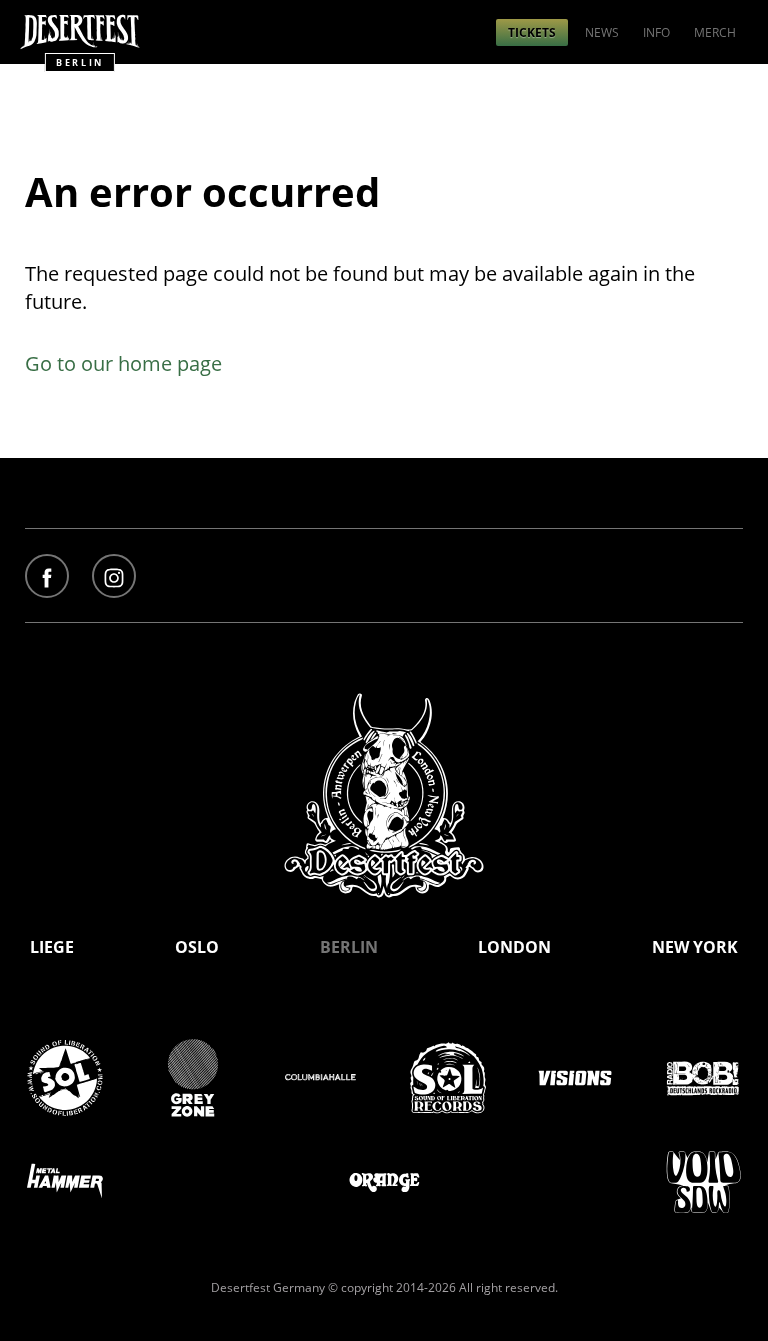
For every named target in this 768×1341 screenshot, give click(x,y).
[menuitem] (532, 32)
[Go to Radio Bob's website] (703, 1079)
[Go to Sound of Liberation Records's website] (448, 1079)
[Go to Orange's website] (384, 1182)
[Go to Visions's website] (575, 1079)
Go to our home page (123, 363)
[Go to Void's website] (703, 1182)
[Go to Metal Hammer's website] (65, 1182)
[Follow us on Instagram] (114, 577)
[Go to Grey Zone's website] (193, 1079)
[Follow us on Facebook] (47, 577)
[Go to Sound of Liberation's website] (65, 1079)
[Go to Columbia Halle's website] (320, 1079)
